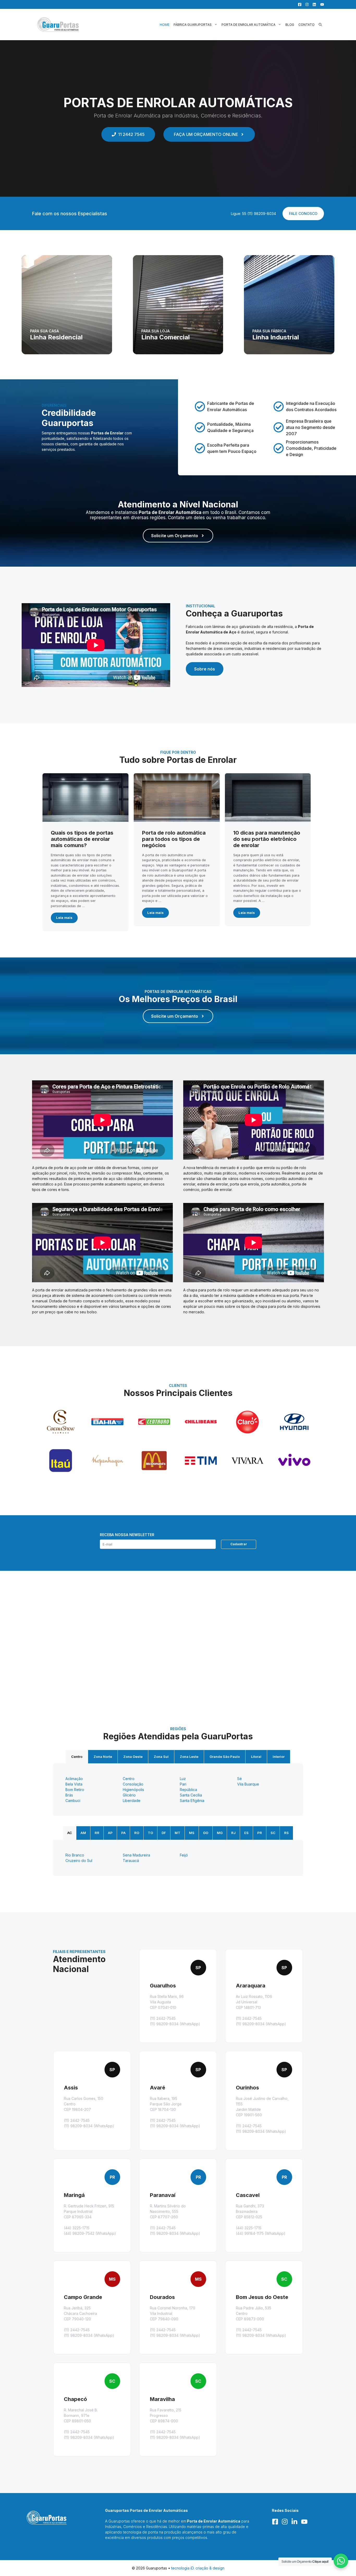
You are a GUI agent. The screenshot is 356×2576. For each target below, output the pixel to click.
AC (70, 1833)
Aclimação (74, 1779)
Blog (290, 25)
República (188, 1790)
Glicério (129, 1795)
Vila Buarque (248, 1784)
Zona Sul (161, 1757)
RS (286, 1833)
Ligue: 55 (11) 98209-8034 (253, 214)
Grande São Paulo (225, 1757)
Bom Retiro (75, 1790)
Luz (183, 1779)
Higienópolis (133, 1790)
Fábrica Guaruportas (193, 25)
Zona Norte (103, 1757)
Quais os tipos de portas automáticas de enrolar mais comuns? (82, 839)
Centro (77, 1757)
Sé (240, 1779)
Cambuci (73, 1801)
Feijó (184, 1855)
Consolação (133, 1784)
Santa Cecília (191, 1795)
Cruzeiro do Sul (79, 1861)
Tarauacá (131, 1861)
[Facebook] (298, 4)
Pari (183, 1784)
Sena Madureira (136, 1855)
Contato (306, 25)
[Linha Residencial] (67, 305)
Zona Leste (189, 1757)
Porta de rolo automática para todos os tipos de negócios (174, 839)
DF (164, 1833)
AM (83, 1833)
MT (177, 1833)
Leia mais (64, 918)
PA (123, 1833)
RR (97, 1833)
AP (110, 1833)
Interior (279, 1757)
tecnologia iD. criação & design (198, 2568)
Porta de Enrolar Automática (248, 25)
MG (220, 1833)
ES (246, 1833)
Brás (69, 1795)
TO (150, 1833)
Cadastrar (239, 1544)
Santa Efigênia (192, 1801)
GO (206, 1833)
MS (192, 1833)
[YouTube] (321, 4)
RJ (233, 1833)
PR (260, 1833)
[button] (320, 25)
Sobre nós (205, 669)
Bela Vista (74, 1784)
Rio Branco (75, 1855)
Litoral (256, 1757)
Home (165, 25)
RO (137, 1833)
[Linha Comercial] (178, 305)
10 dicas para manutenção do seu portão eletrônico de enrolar (267, 839)
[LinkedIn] (313, 4)
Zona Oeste (133, 1757)
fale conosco (303, 214)
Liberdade (132, 1801)
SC (273, 1833)
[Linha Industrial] (289, 305)
